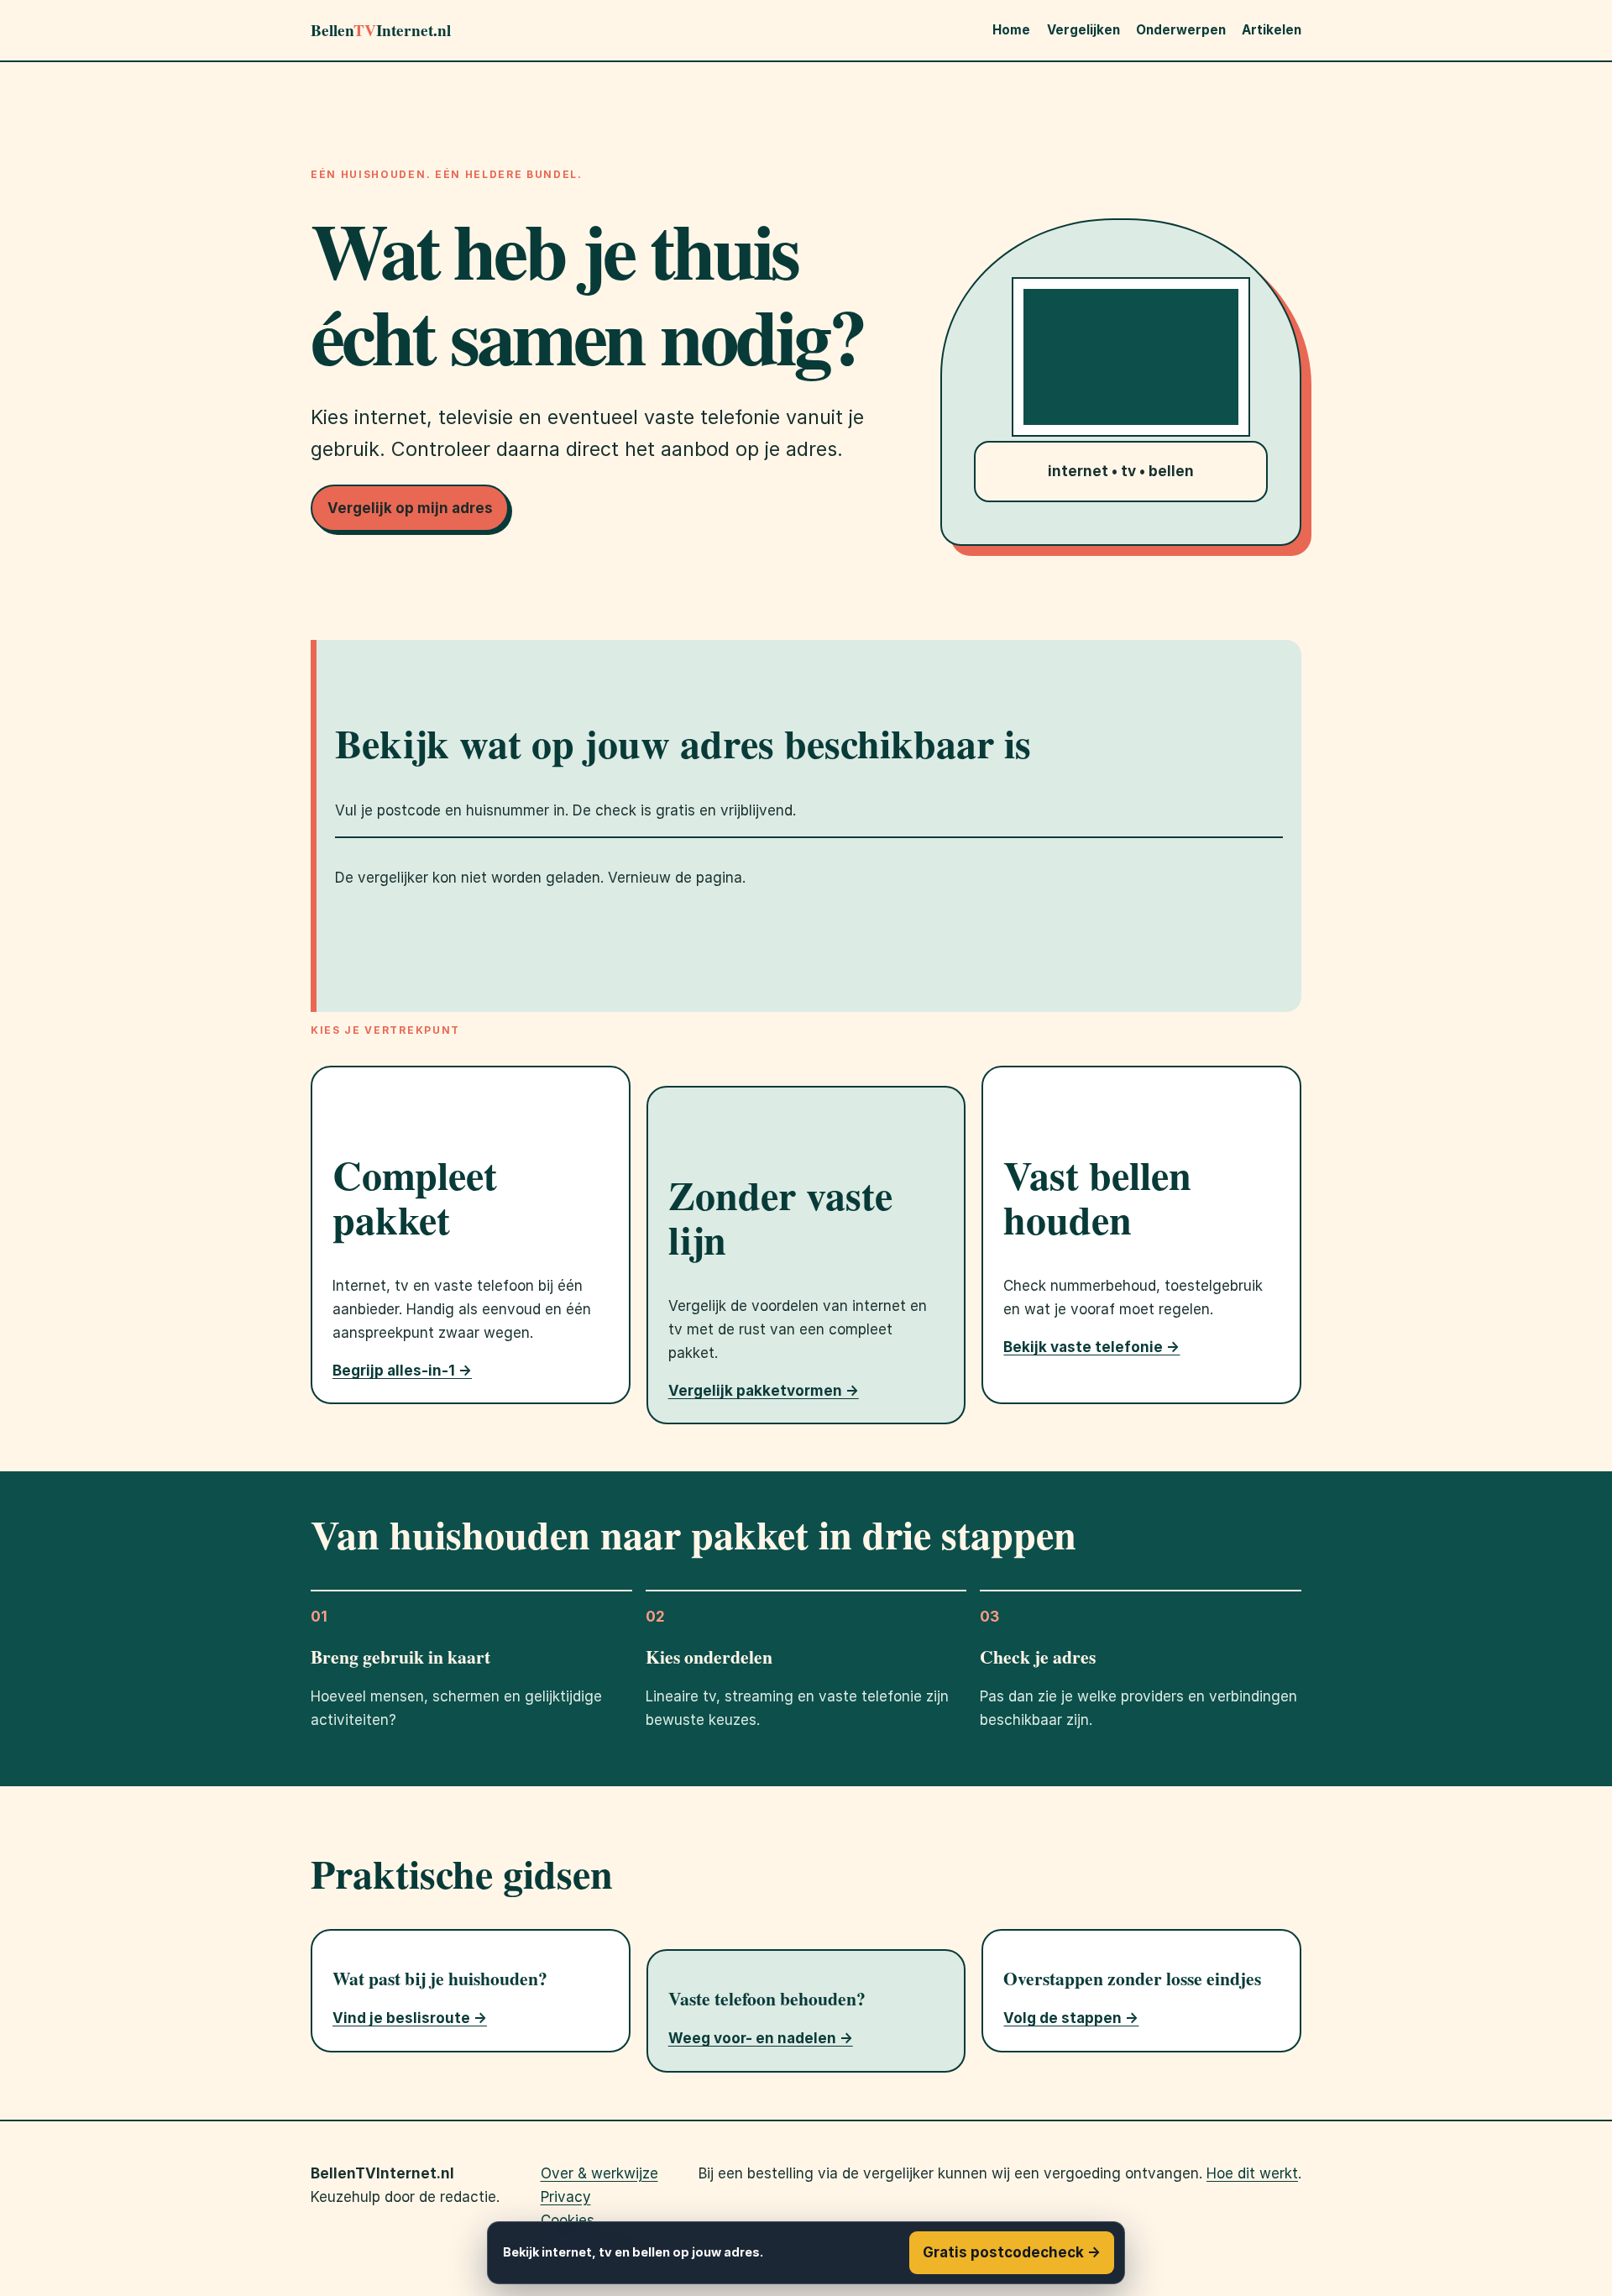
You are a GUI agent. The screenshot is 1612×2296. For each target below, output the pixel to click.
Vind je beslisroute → (410, 2018)
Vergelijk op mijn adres (410, 508)
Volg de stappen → (1071, 2018)
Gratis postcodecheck (1012, 2252)
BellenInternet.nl (381, 30)
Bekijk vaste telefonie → (1091, 1347)
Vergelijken (1083, 30)
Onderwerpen (1181, 30)
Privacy (566, 2197)
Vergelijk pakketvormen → (764, 1391)
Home (1011, 30)
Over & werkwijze (599, 2173)
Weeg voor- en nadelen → (761, 2038)
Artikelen (1272, 30)
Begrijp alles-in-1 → (402, 1371)
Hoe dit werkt (1252, 2173)
